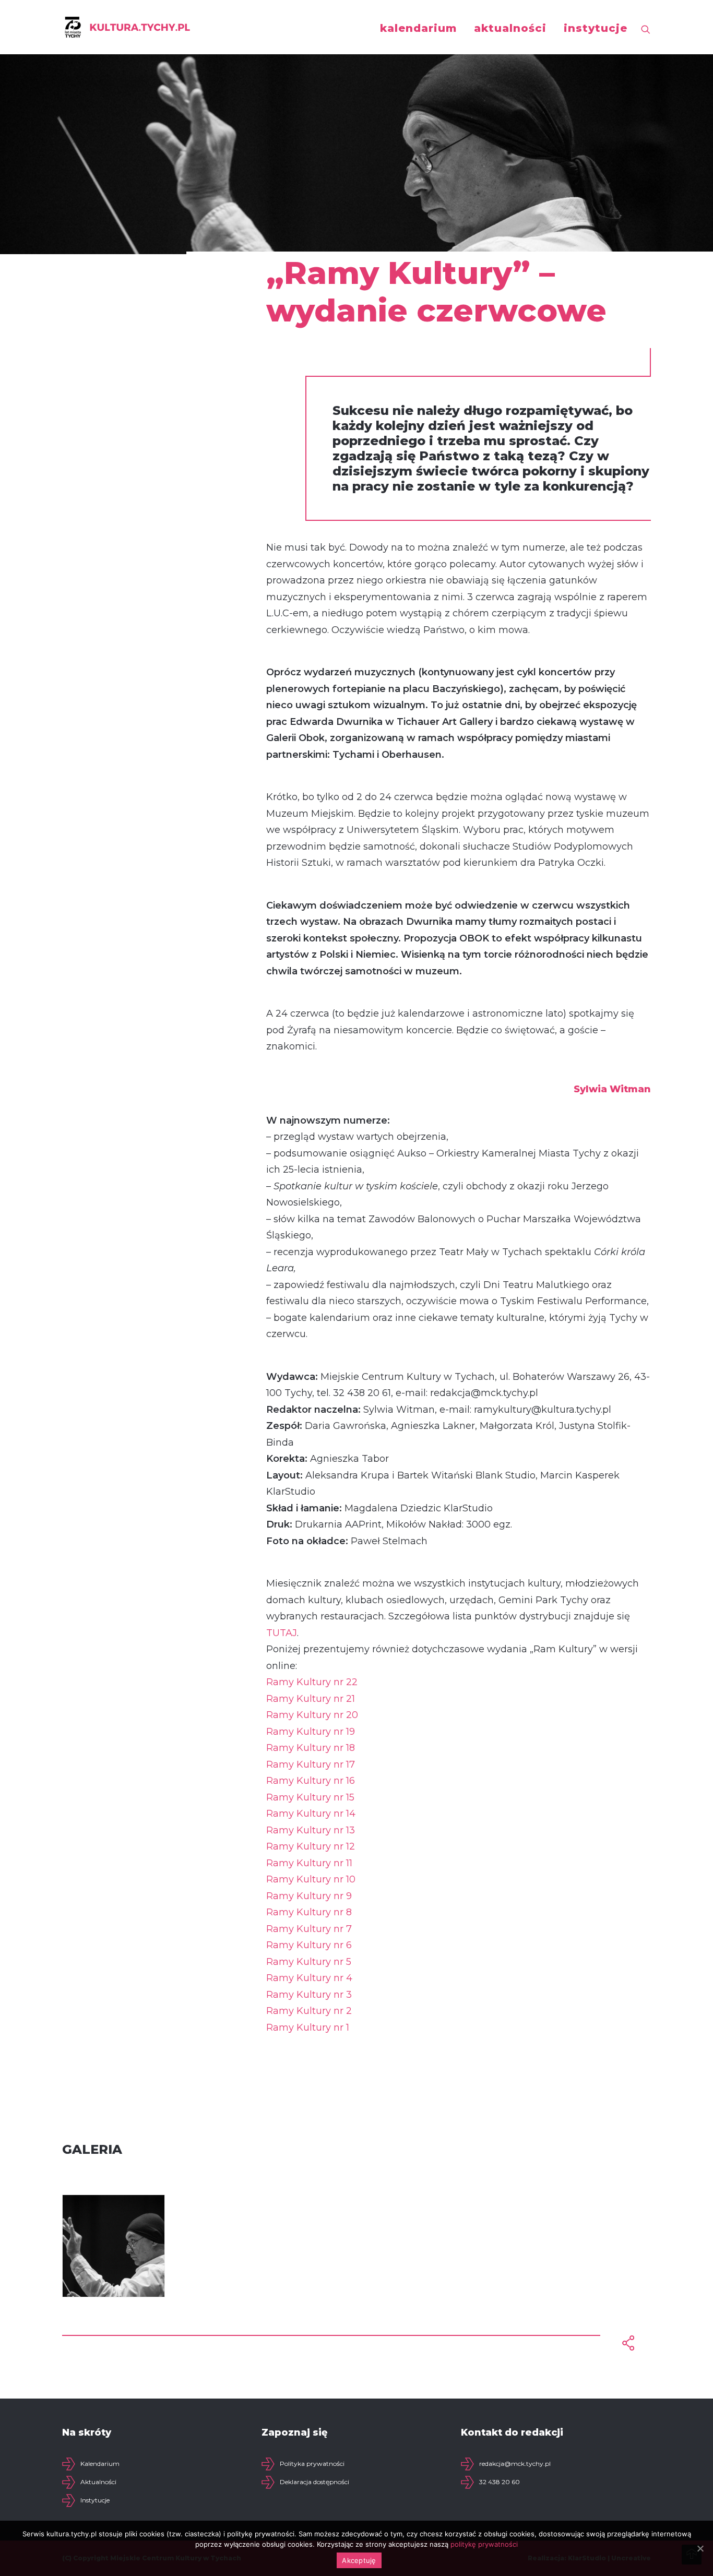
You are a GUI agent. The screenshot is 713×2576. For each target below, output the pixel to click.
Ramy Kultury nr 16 (311, 1781)
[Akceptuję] (700, 2548)
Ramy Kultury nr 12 (311, 1846)
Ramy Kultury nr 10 (311, 1879)
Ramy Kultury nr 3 (309, 1995)
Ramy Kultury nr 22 (312, 1682)
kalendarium (418, 28)
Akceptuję (359, 2560)
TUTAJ (282, 1633)
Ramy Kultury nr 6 (309, 1945)
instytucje (596, 28)
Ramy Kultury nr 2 (309, 2011)
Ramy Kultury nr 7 (309, 1929)
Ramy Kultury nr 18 (311, 1748)
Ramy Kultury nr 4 (309, 1978)
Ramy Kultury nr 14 (311, 1814)
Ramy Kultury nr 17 (311, 1764)
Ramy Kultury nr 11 (309, 1863)
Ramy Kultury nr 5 (309, 1962)
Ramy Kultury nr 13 (311, 1830)
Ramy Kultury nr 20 (312, 1715)
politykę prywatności (484, 2544)
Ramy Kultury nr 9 (309, 1896)
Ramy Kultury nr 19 (311, 1732)
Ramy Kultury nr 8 (309, 1912)
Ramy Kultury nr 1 (308, 2028)
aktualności (510, 28)
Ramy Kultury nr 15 (310, 1797)
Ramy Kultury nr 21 (311, 1699)
